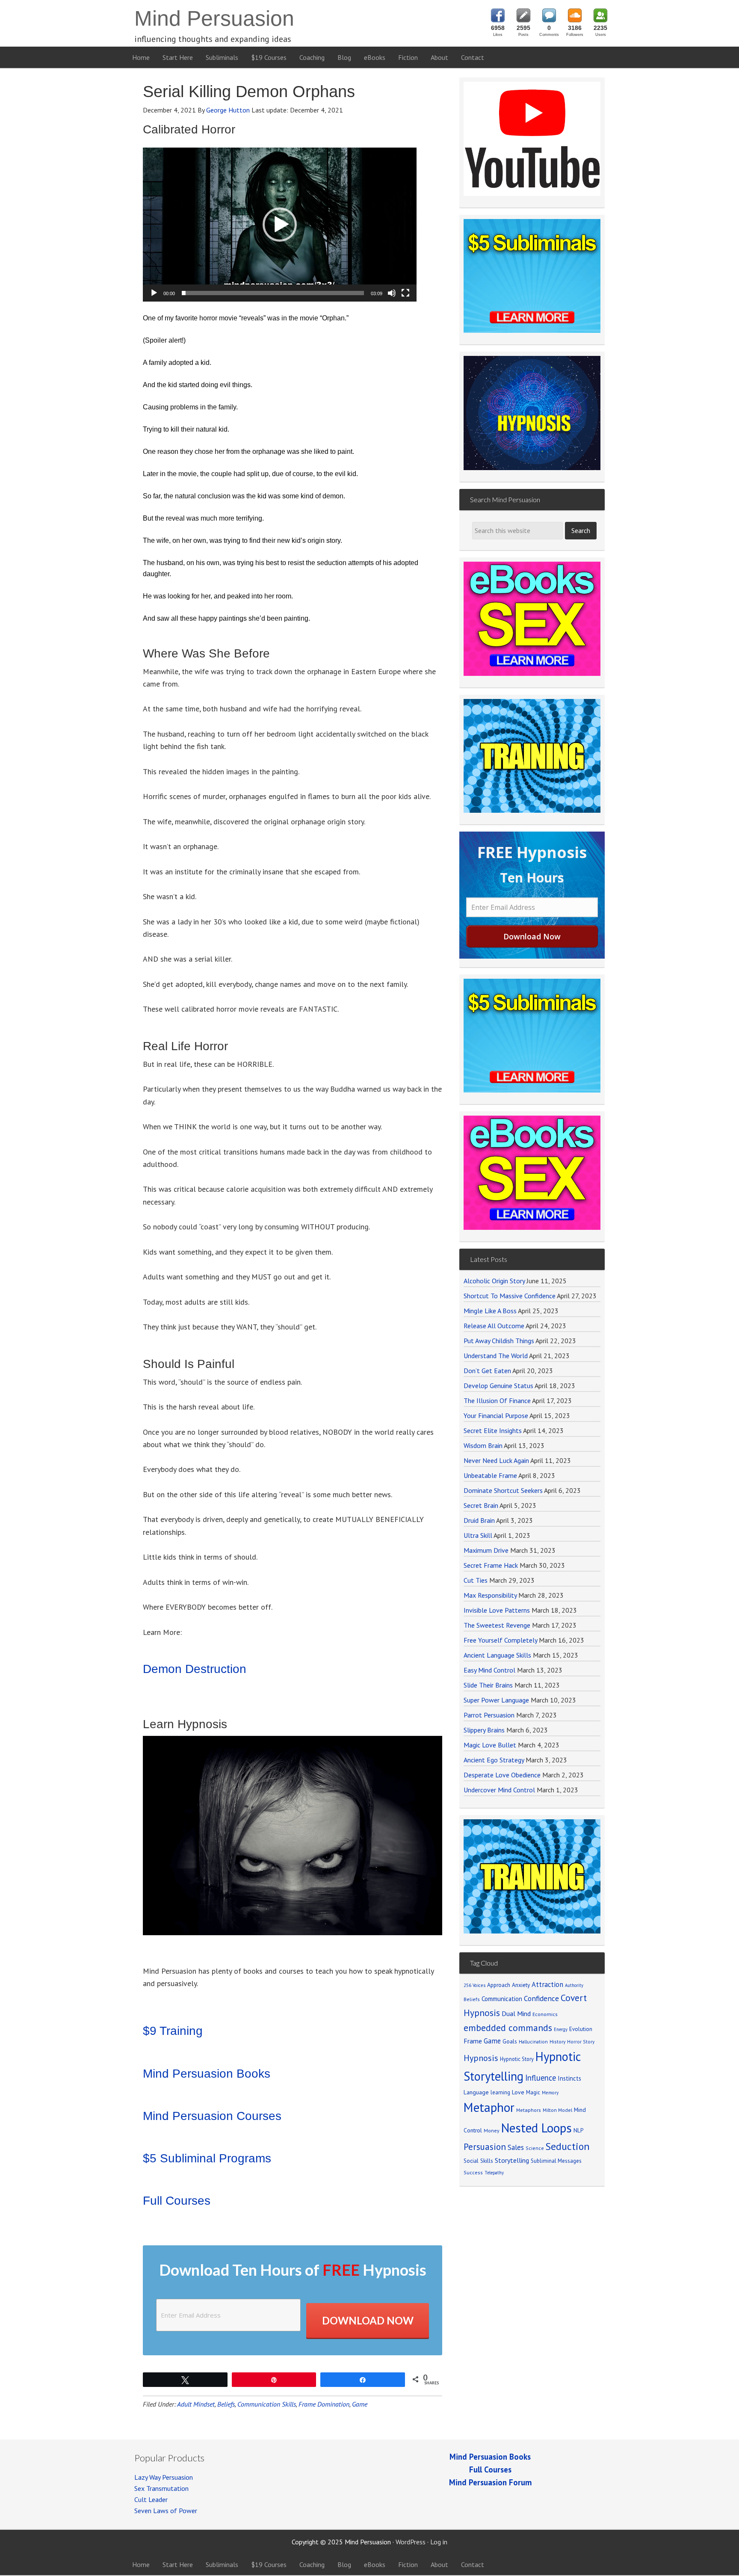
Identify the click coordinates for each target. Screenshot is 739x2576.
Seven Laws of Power (166, 2511)
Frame (473, 2041)
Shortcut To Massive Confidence (510, 1296)
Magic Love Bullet (490, 1745)
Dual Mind (516, 2013)
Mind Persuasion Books (207, 2074)
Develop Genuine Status (498, 1386)
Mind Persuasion (214, 18)
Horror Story (581, 2042)
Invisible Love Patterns (497, 1610)
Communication (502, 1999)
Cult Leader (151, 2499)
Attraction (547, 1984)
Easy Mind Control (489, 1670)
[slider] (273, 293)
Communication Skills (267, 2404)
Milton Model (557, 2110)
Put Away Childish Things (499, 1341)
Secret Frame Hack (491, 1565)
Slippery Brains (484, 1730)
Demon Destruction (195, 1669)
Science (535, 2148)
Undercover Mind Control (499, 1790)
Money (492, 2130)
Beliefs (226, 2404)
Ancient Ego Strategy (494, 1760)
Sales (516, 2147)
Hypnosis (481, 2058)
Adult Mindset (196, 2404)
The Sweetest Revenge (497, 1625)
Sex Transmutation (161, 2488)
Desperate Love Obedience (502, 1775)
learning (500, 2092)
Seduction (568, 2146)
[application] (280, 225)
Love (518, 2092)
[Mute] (392, 293)
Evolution (581, 2029)
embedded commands (508, 2028)
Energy (561, 2029)
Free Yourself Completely (500, 1640)
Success (473, 2172)
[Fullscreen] (405, 293)
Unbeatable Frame (490, 1475)
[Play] (154, 293)
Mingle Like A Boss (490, 1311)
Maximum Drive (486, 1550)
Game (360, 2404)
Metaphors (529, 2110)
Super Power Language (496, 1700)
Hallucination (533, 2042)
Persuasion (485, 2147)
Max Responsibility (490, 1595)
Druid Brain (479, 1520)
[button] (280, 225)
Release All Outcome (494, 1326)
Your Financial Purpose (496, 1415)
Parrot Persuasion (489, 1715)
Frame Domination (324, 2404)
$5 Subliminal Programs (207, 2158)
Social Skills (478, 2161)
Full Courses (177, 2201)
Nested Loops (537, 2128)
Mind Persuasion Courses (212, 2116)
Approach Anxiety (508, 1985)
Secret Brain (481, 1505)
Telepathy (494, 2173)
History (557, 2042)
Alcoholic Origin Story (494, 1281)
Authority (574, 1985)
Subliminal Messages (556, 2161)
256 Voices (474, 1985)
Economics (545, 2014)
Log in (439, 2542)
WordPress (411, 2542)
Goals (510, 2041)
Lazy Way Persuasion (164, 2477)
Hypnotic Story (517, 2059)
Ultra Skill (478, 1535)
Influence (541, 2078)
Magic (533, 2092)
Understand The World (496, 1356)
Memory (550, 2093)
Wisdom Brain (483, 1445)
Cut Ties (476, 1580)
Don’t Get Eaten (487, 1371)
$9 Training (173, 2031)
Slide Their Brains (488, 1685)
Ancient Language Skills (497, 1655)
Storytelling (512, 2160)
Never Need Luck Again (496, 1460)
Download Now (368, 2320)
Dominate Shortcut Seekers (503, 1490)
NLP (578, 2130)
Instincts (569, 2078)
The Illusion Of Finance (497, 1401)
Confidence (541, 1998)
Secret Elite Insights (493, 1430)
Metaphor (489, 2107)
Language (476, 2092)
